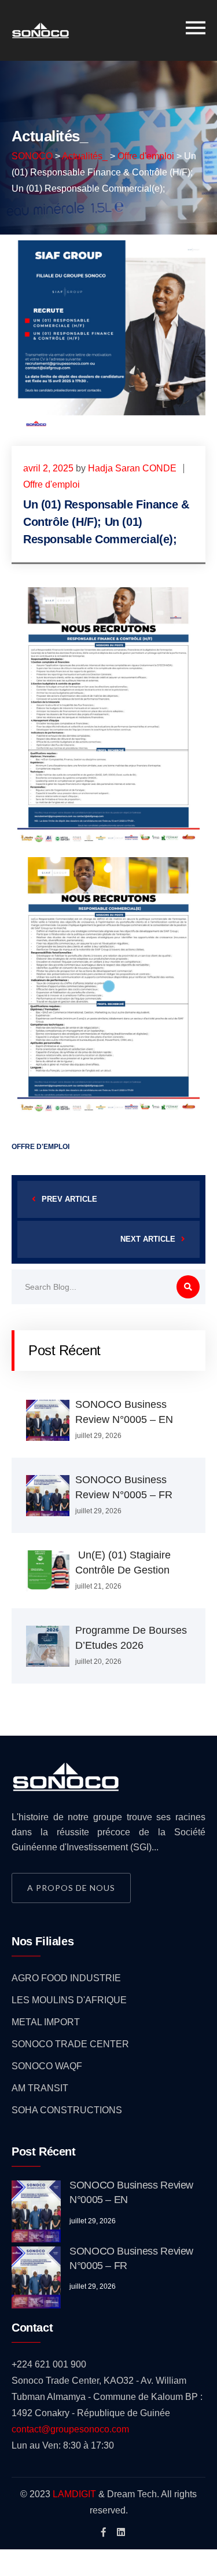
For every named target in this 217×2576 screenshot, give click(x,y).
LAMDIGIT (74, 2494)
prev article (69, 1199)
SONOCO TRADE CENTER (70, 2044)
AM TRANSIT (40, 2088)
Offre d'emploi (52, 484)
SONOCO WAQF (47, 2066)
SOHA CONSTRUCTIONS (67, 2110)
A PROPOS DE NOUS (71, 1888)
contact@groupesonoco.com (70, 2429)
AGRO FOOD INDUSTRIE (66, 1978)
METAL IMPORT (46, 2022)
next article (148, 1239)
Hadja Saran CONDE (132, 468)
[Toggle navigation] (196, 28)
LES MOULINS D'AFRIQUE (69, 2000)
